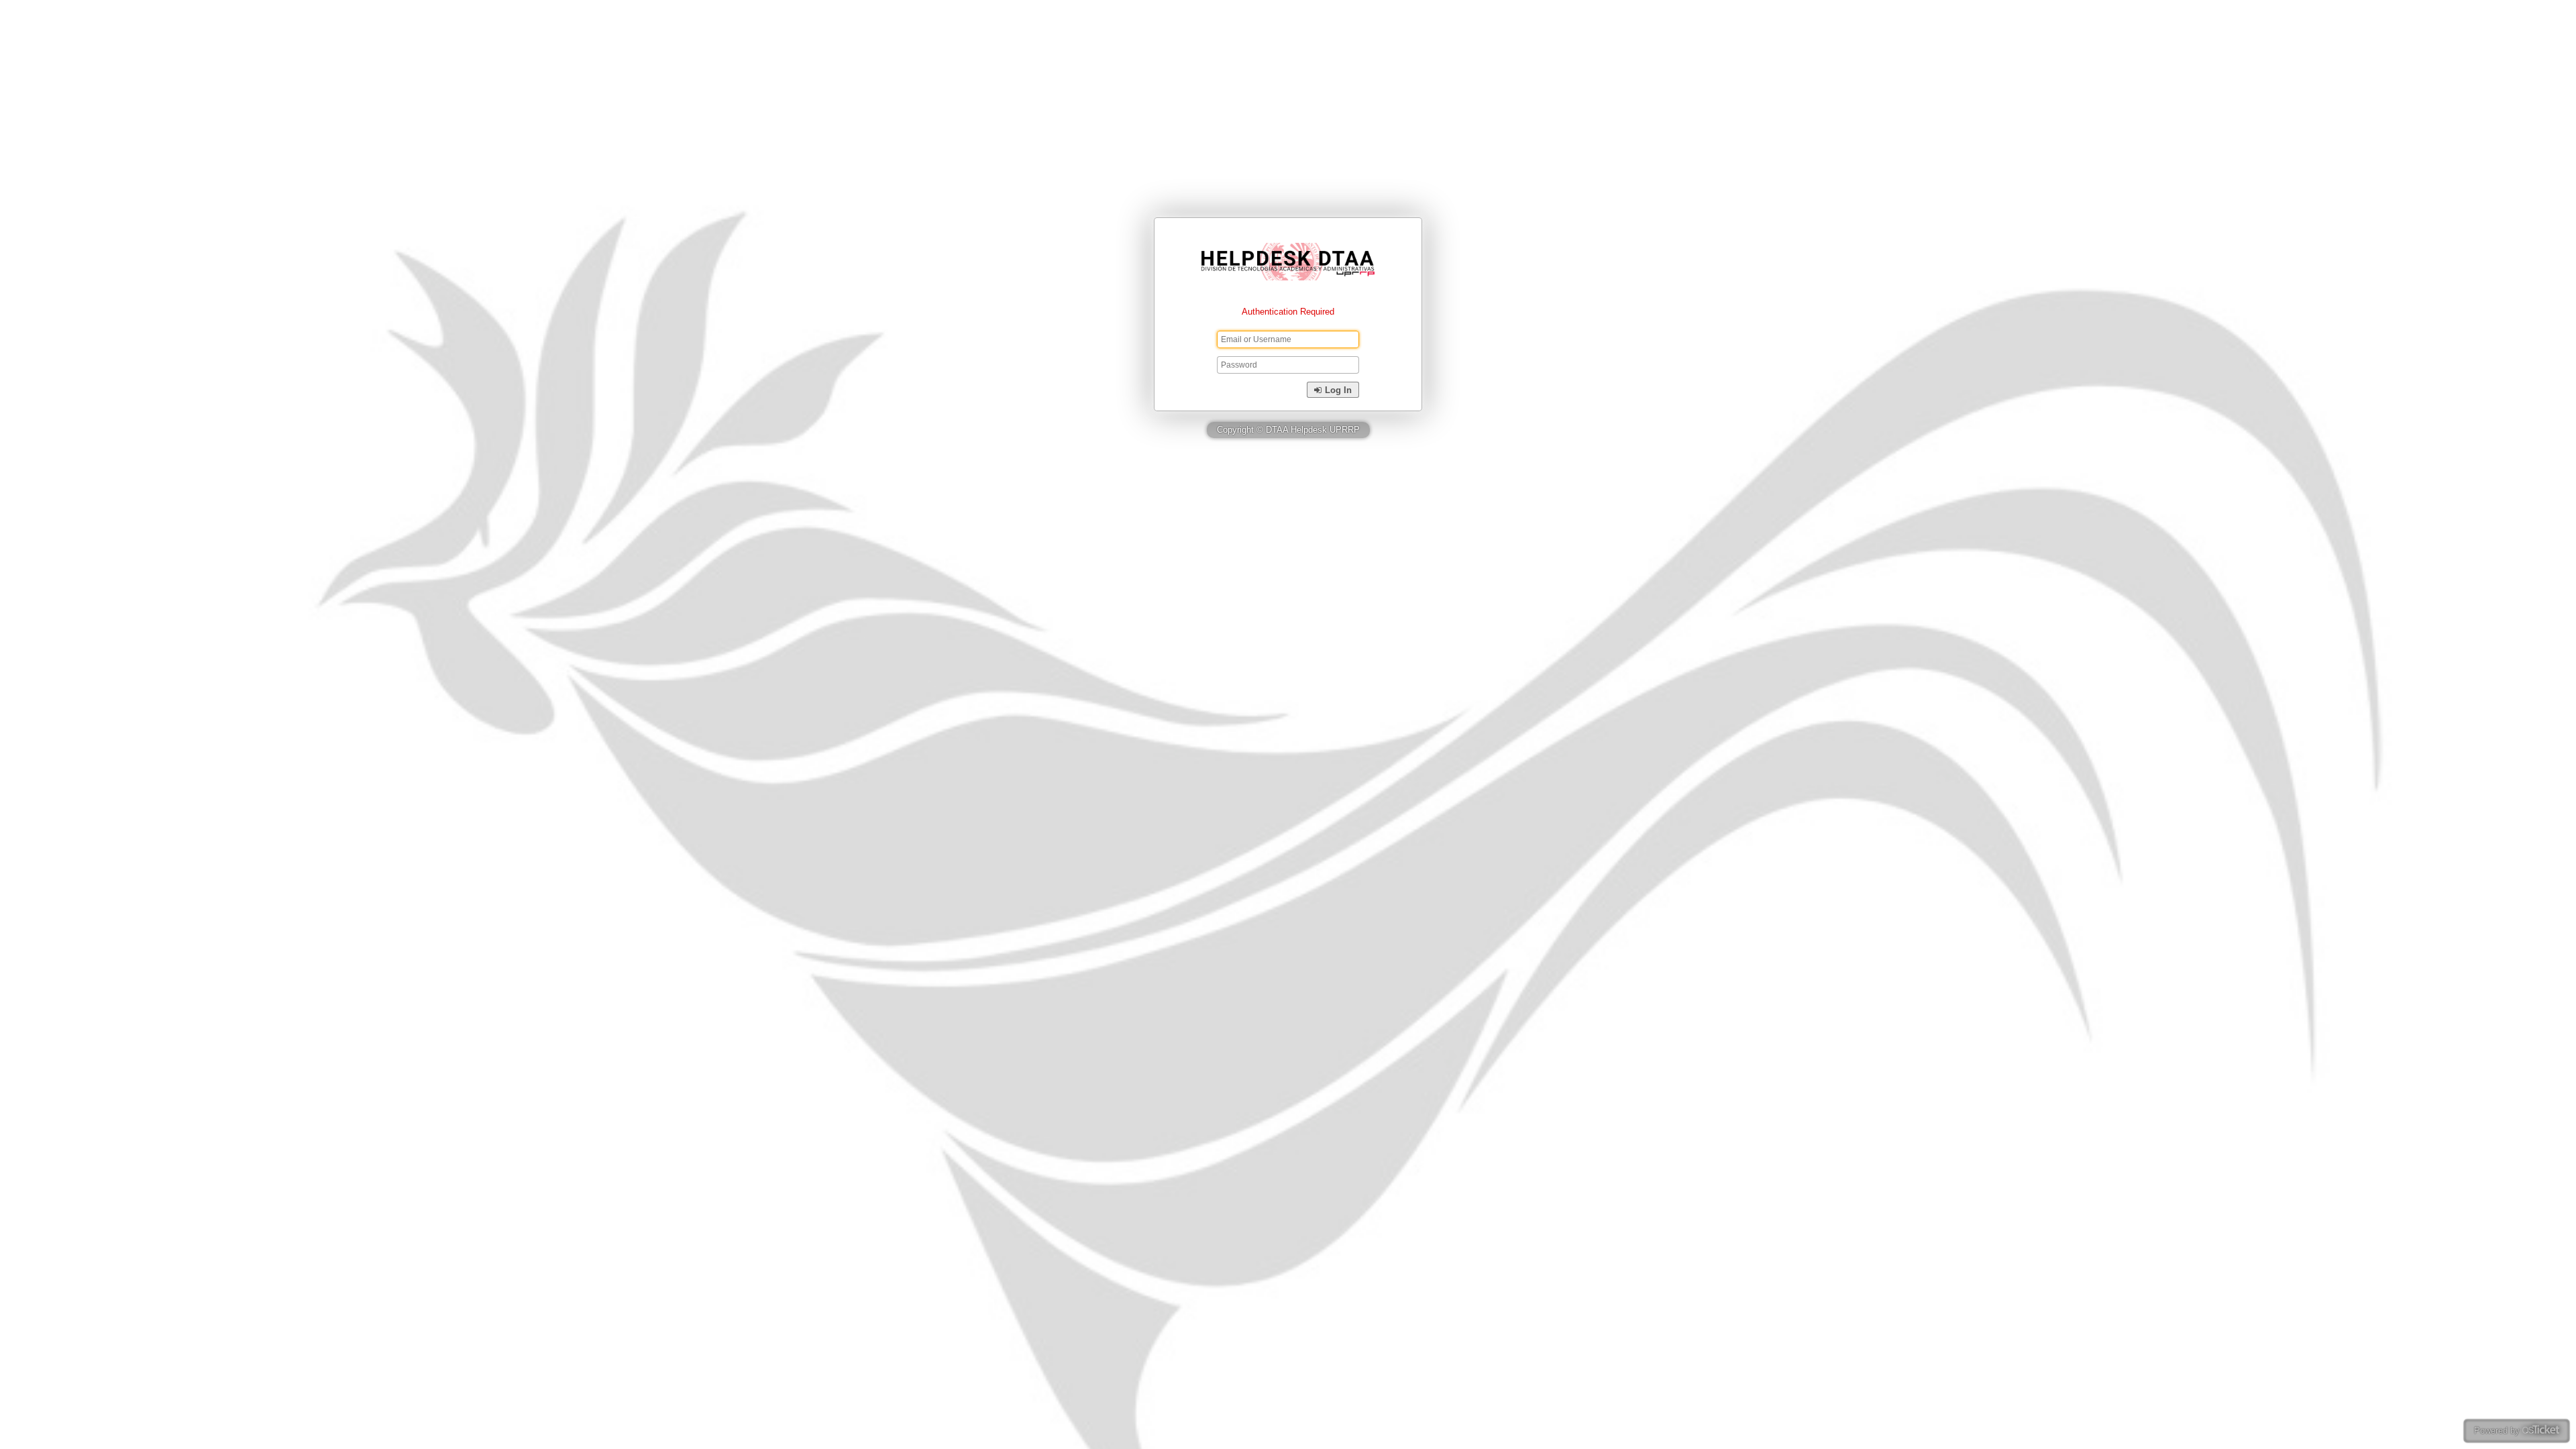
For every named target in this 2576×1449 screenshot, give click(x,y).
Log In (1337, 390)
